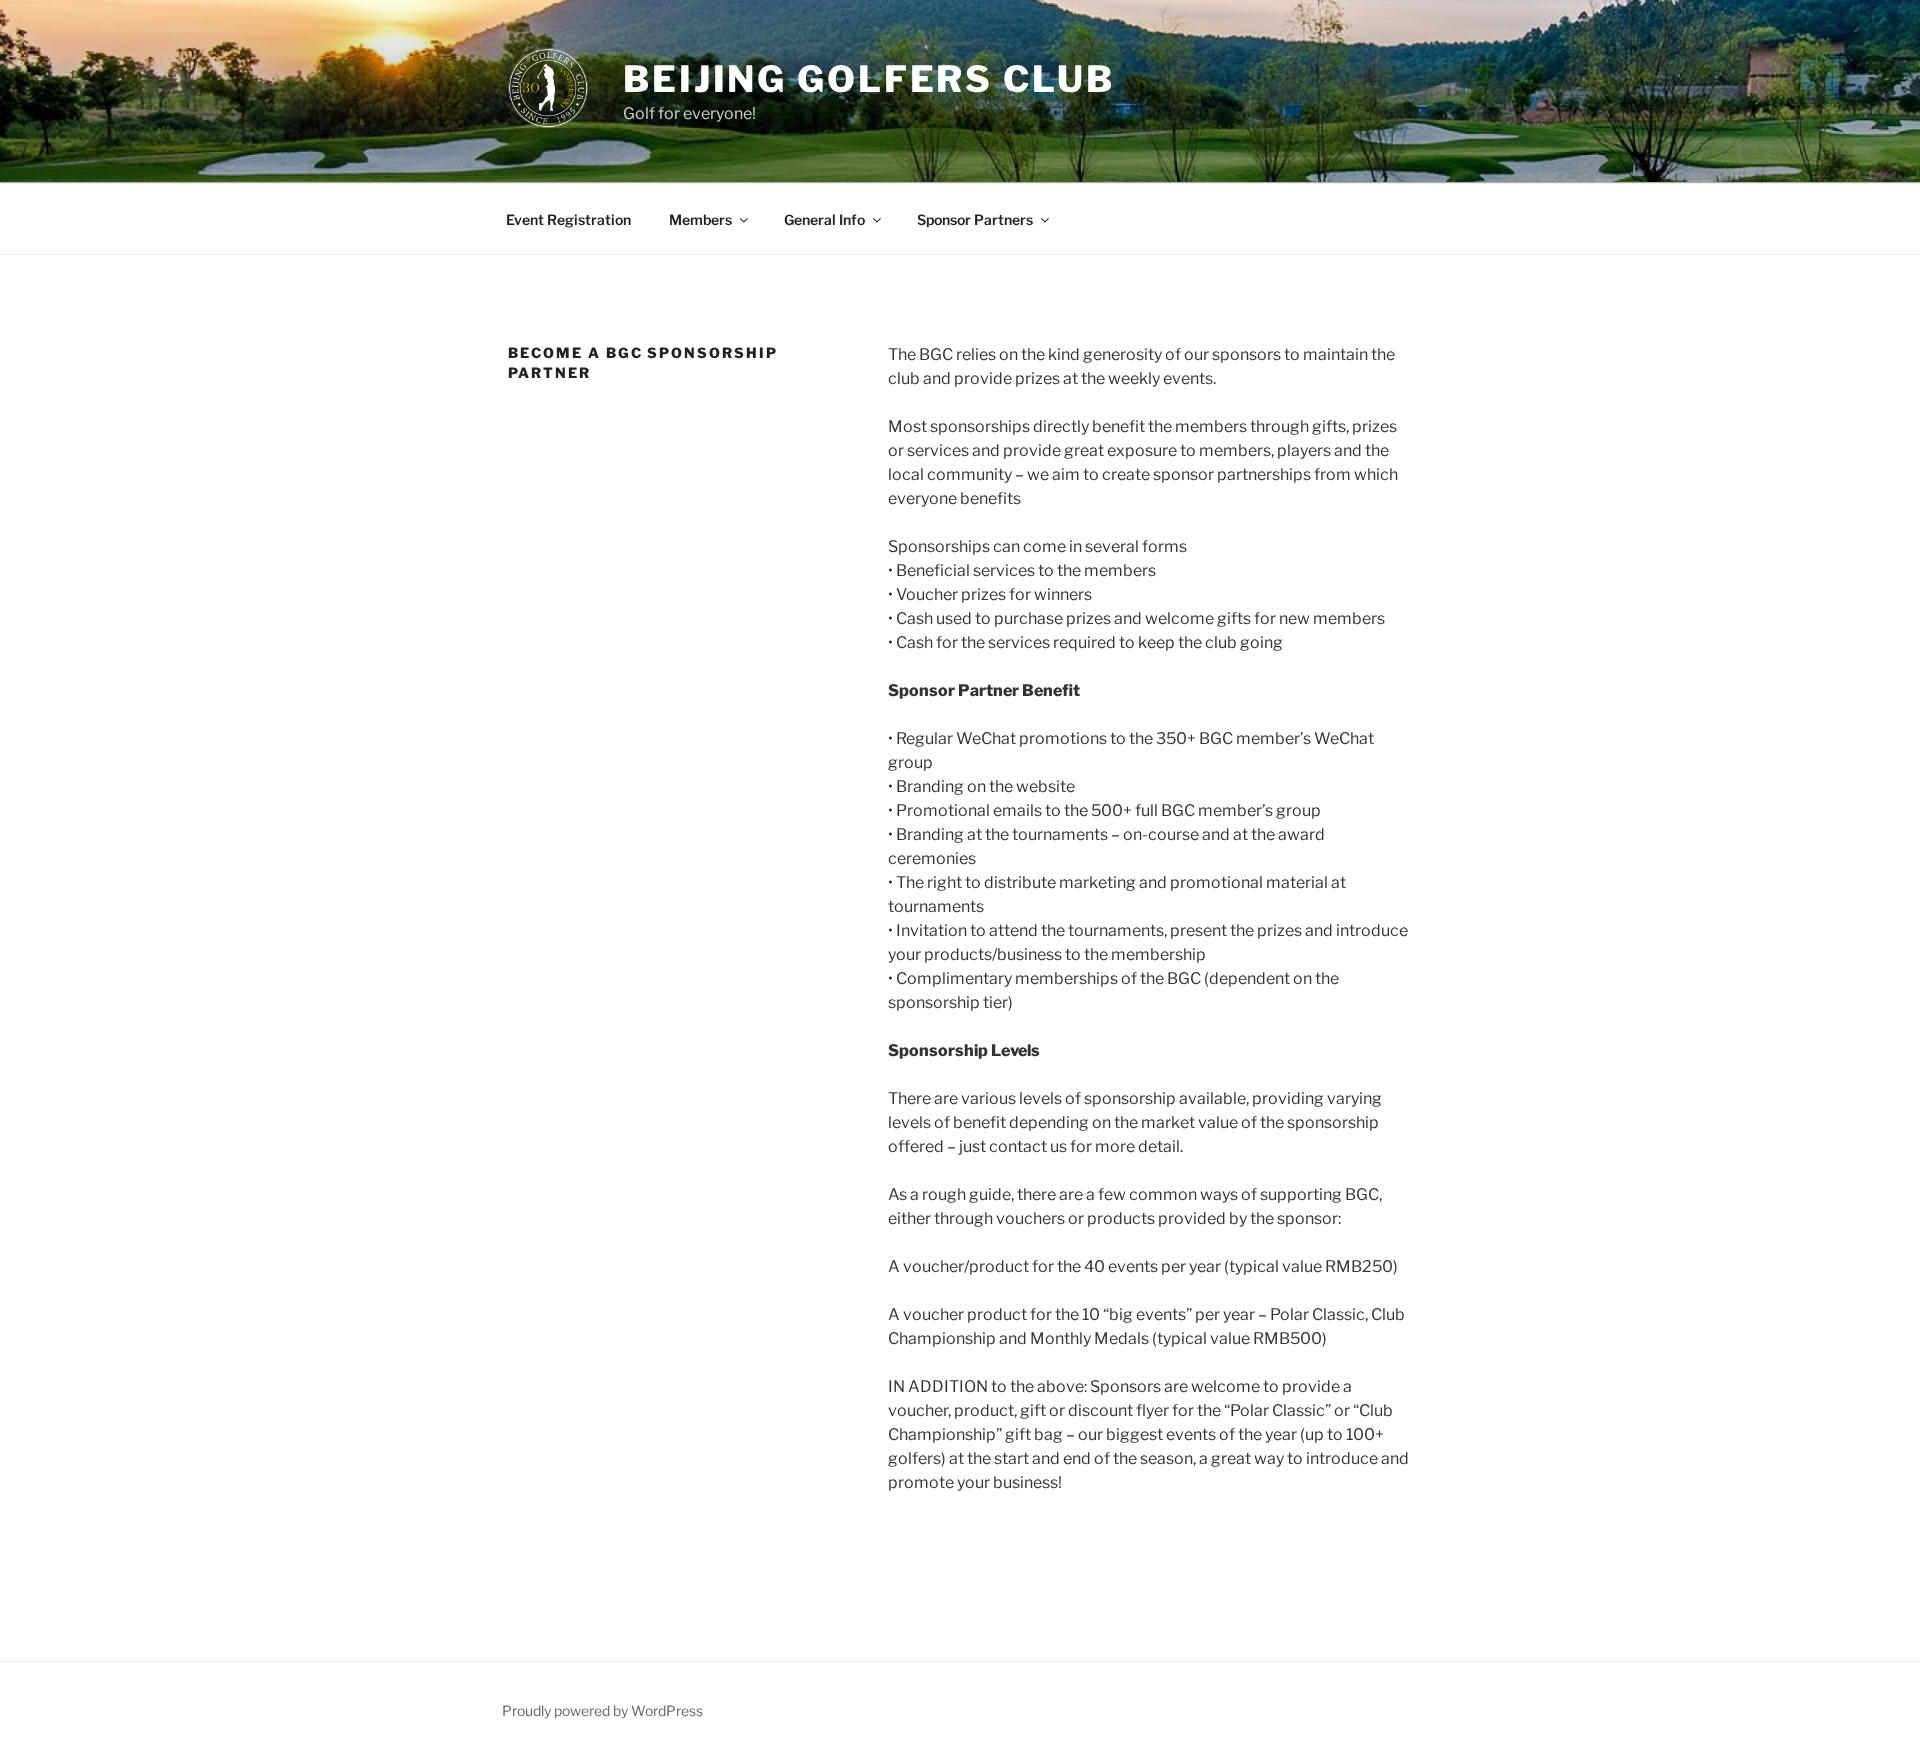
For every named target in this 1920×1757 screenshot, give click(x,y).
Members (700, 219)
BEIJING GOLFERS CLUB (869, 79)
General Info (824, 219)
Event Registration (568, 219)
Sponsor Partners (975, 219)
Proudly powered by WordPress (602, 1710)
